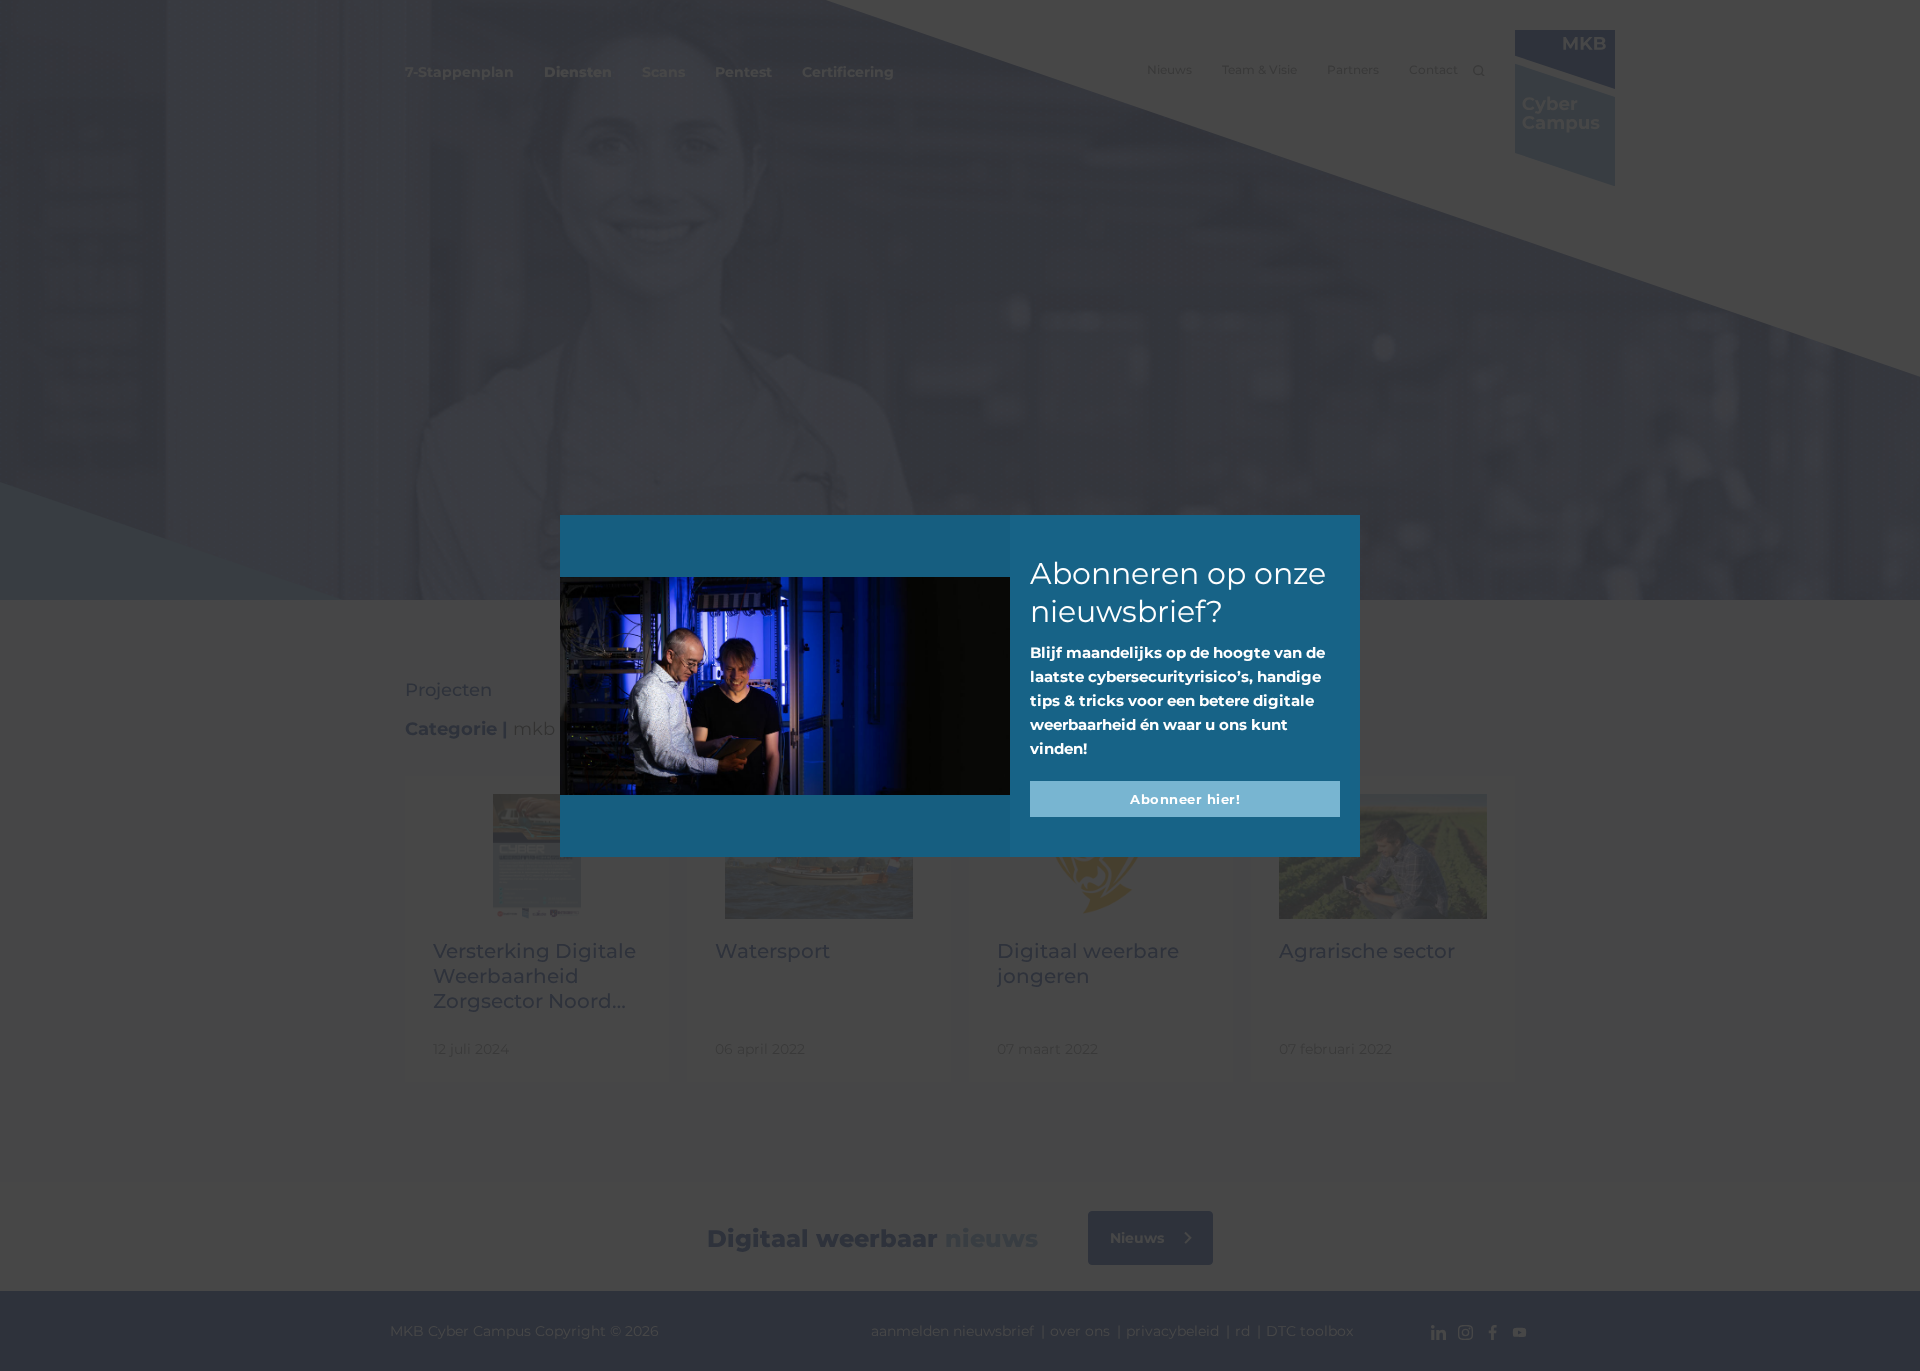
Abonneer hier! (1185, 799)
